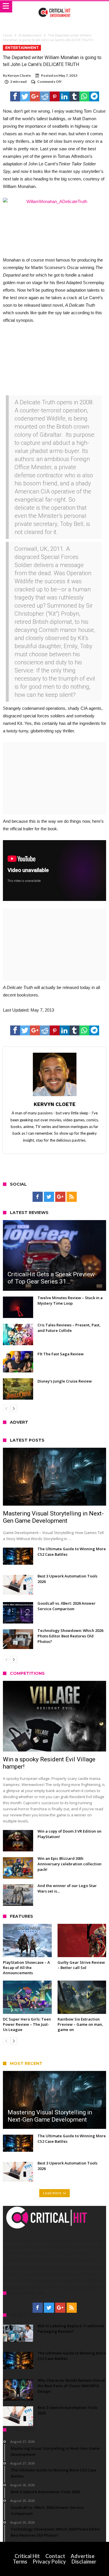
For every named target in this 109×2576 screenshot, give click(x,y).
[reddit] (45, 96)
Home (8, 35)
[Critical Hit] (54, 7)
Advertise (83, 2556)
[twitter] (25, 96)
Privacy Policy (49, 2562)
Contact (55, 2556)
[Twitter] (49, 1197)
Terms (20, 2562)
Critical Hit (27, 2556)
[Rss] (72, 1197)
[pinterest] (55, 96)
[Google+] (60, 1197)
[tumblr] (74, 96)
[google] (35, 96)
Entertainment (30, 35)
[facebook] (15, 96)
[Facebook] (38, 1197)
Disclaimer (84, 2562)
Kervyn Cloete (19, 75)
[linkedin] (65, 96)
